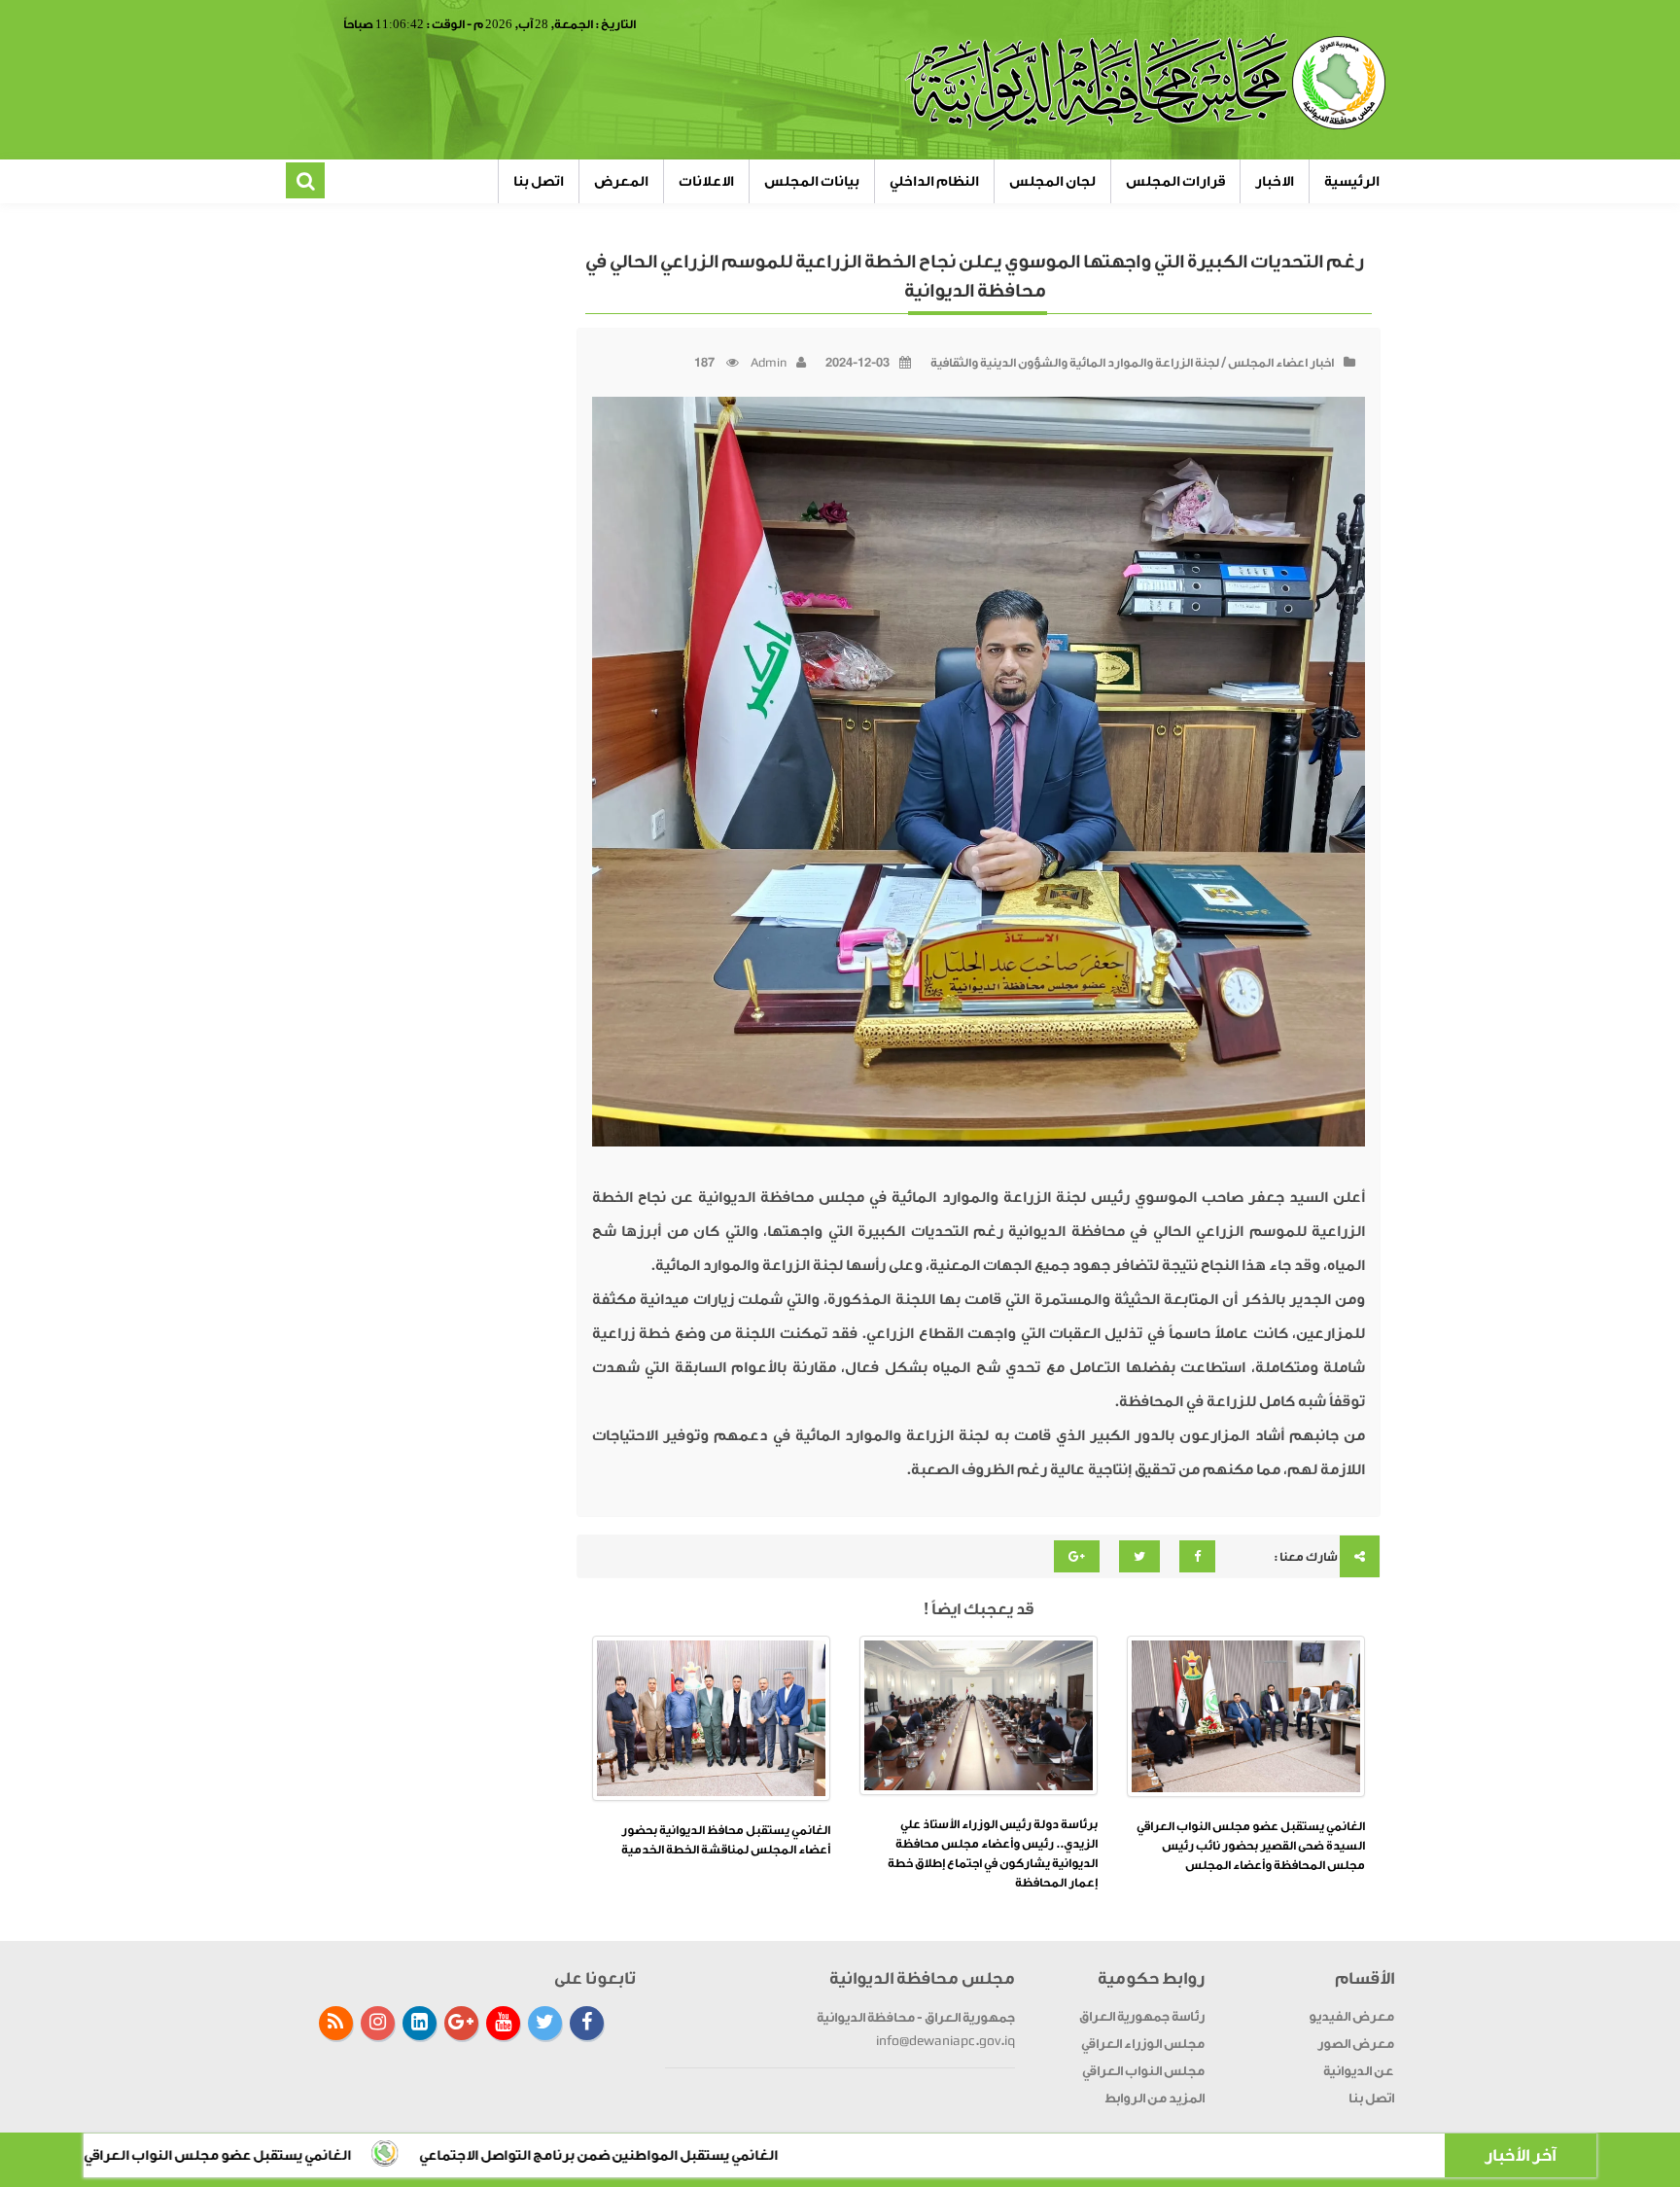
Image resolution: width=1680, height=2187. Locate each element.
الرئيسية (1352, 181)
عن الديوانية (1359, 2071)
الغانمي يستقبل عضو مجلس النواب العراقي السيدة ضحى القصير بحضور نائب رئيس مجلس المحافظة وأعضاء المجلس (1251, 1846)
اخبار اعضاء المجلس (1281, 363)
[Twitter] (545, 2023)
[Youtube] (503, 2023)
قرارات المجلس (1175, 181)
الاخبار (1275, 181)
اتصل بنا (539, 181)
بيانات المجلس (812, 181)
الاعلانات (706, 181)
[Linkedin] (420, 2023)
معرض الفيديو (1351, 2016)
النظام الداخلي (934, 181)
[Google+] (461, 2023)
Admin (769, 363)
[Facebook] (587, 2023)
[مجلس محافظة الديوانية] (1148, 83)
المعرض (621, 181)
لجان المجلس (1052, 181)
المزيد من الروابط (1155, 2098)
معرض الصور (1356, 2044)
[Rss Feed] (336, 2023)
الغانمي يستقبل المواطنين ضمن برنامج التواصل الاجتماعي (756, 2155)
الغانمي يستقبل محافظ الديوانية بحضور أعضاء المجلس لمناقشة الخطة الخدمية (726, 1840)
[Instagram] (378, 2023)
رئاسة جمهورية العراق (1142, 2016)
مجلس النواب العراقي (1143, 2071)
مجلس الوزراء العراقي (1143, 2044)
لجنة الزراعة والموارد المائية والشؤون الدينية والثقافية (1075, 363)
